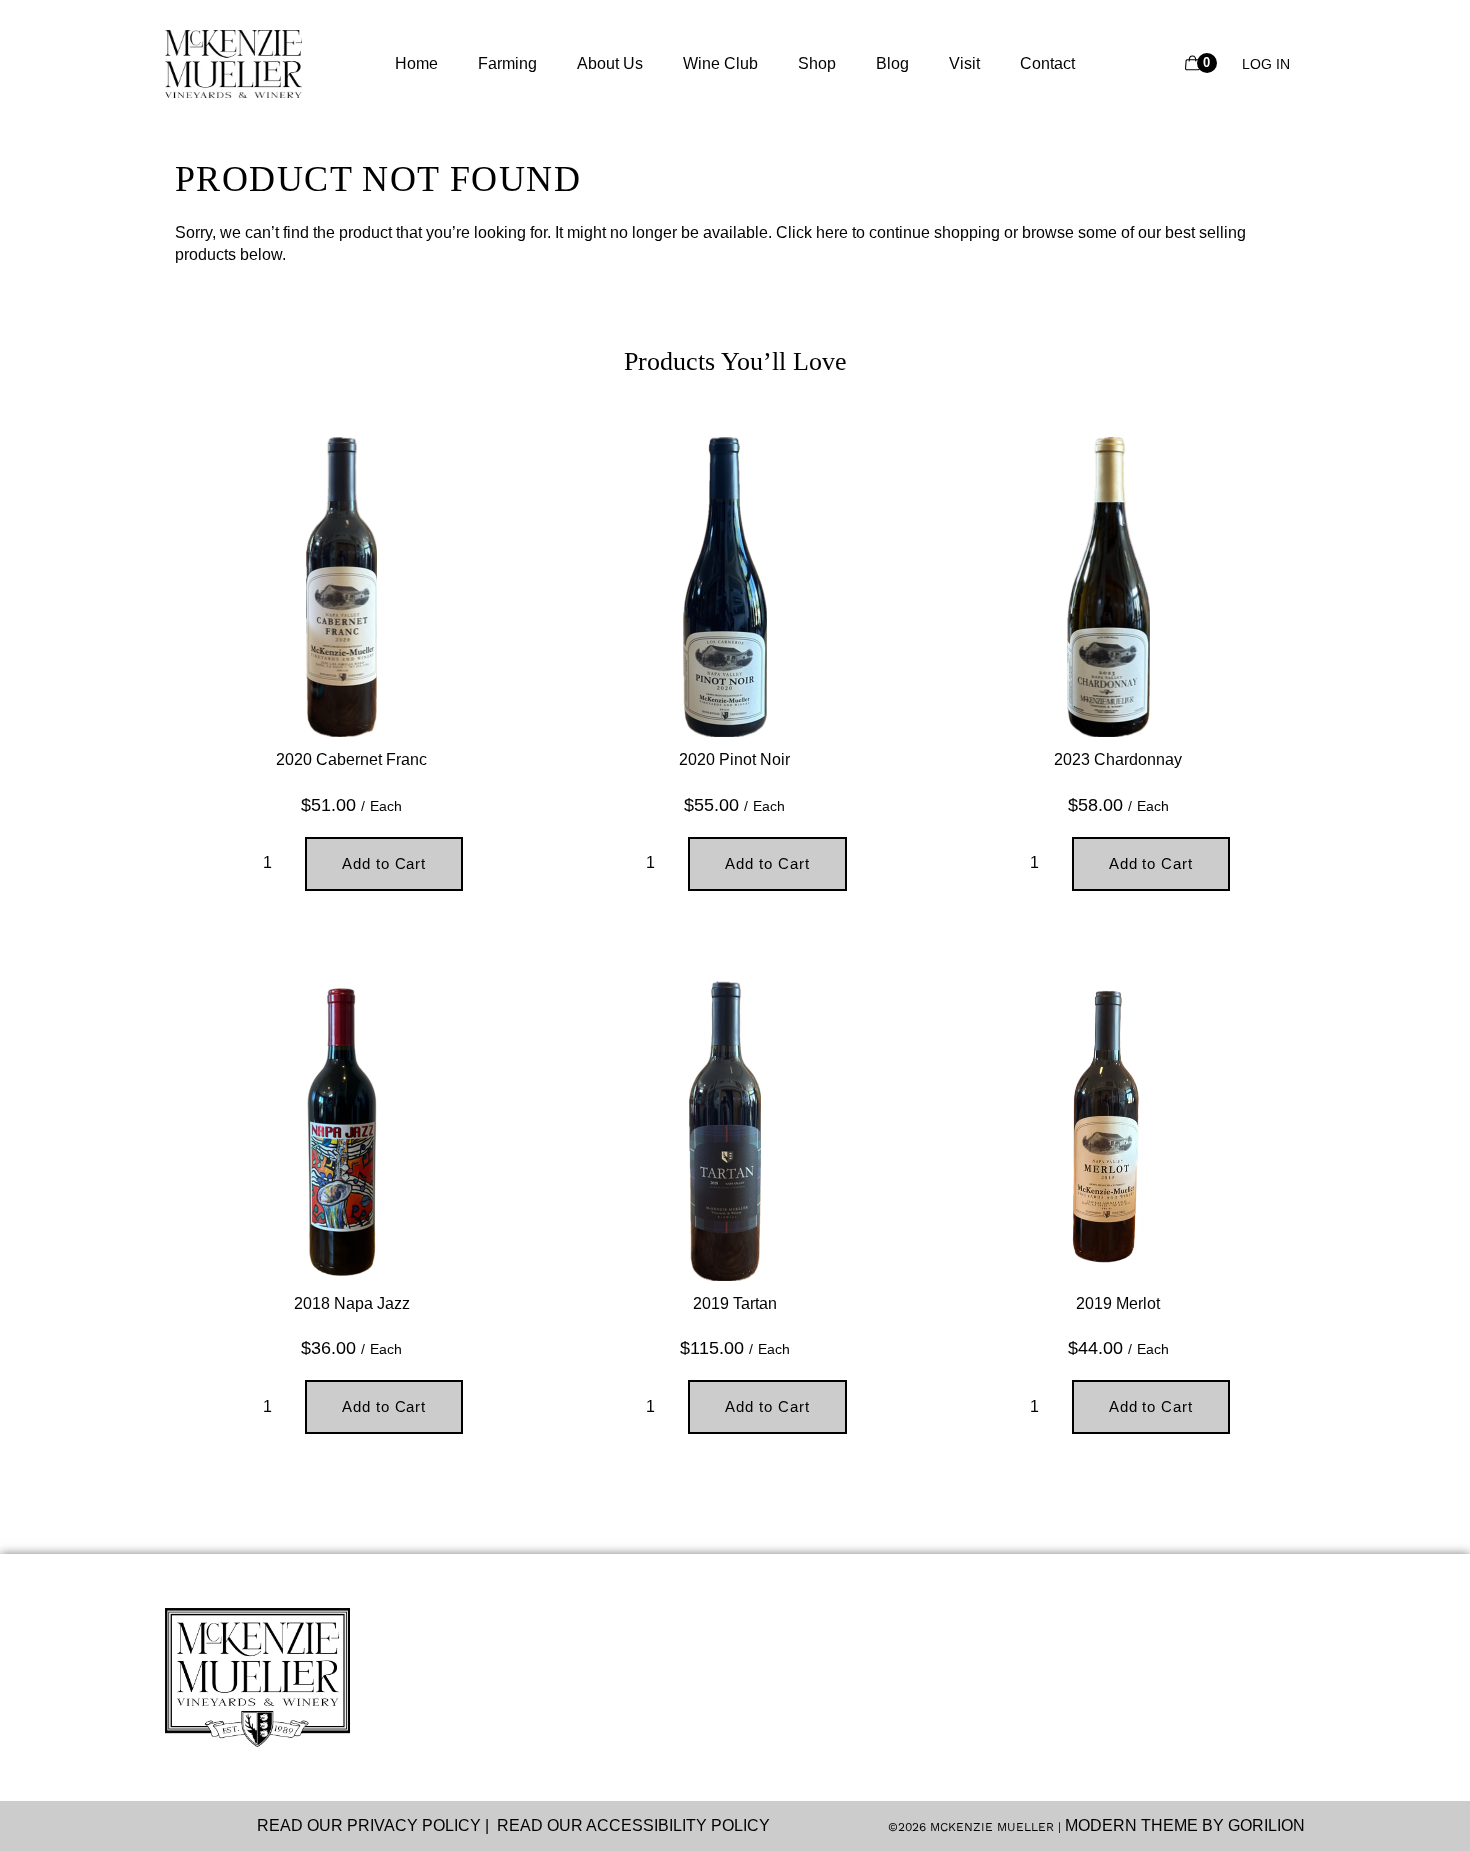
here (832, 232)
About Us (610, 63)
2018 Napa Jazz (352, 1303)
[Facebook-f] (212, 1826)
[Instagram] (174, 1826)
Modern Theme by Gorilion (1185, 1825)
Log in (1266, 64)
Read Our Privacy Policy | (377, 1825)
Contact (1047, 63)
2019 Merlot (1118, 1303)
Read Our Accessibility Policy (633, 1825)
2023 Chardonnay (1118, 759)
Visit (964, 63)
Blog (892, 63)
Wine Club (720, 63)
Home (416, 63)
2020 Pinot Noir (734, 759)
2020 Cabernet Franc (351, 759)
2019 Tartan (735, 1303)
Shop (817, 63)
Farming (507, 63)
